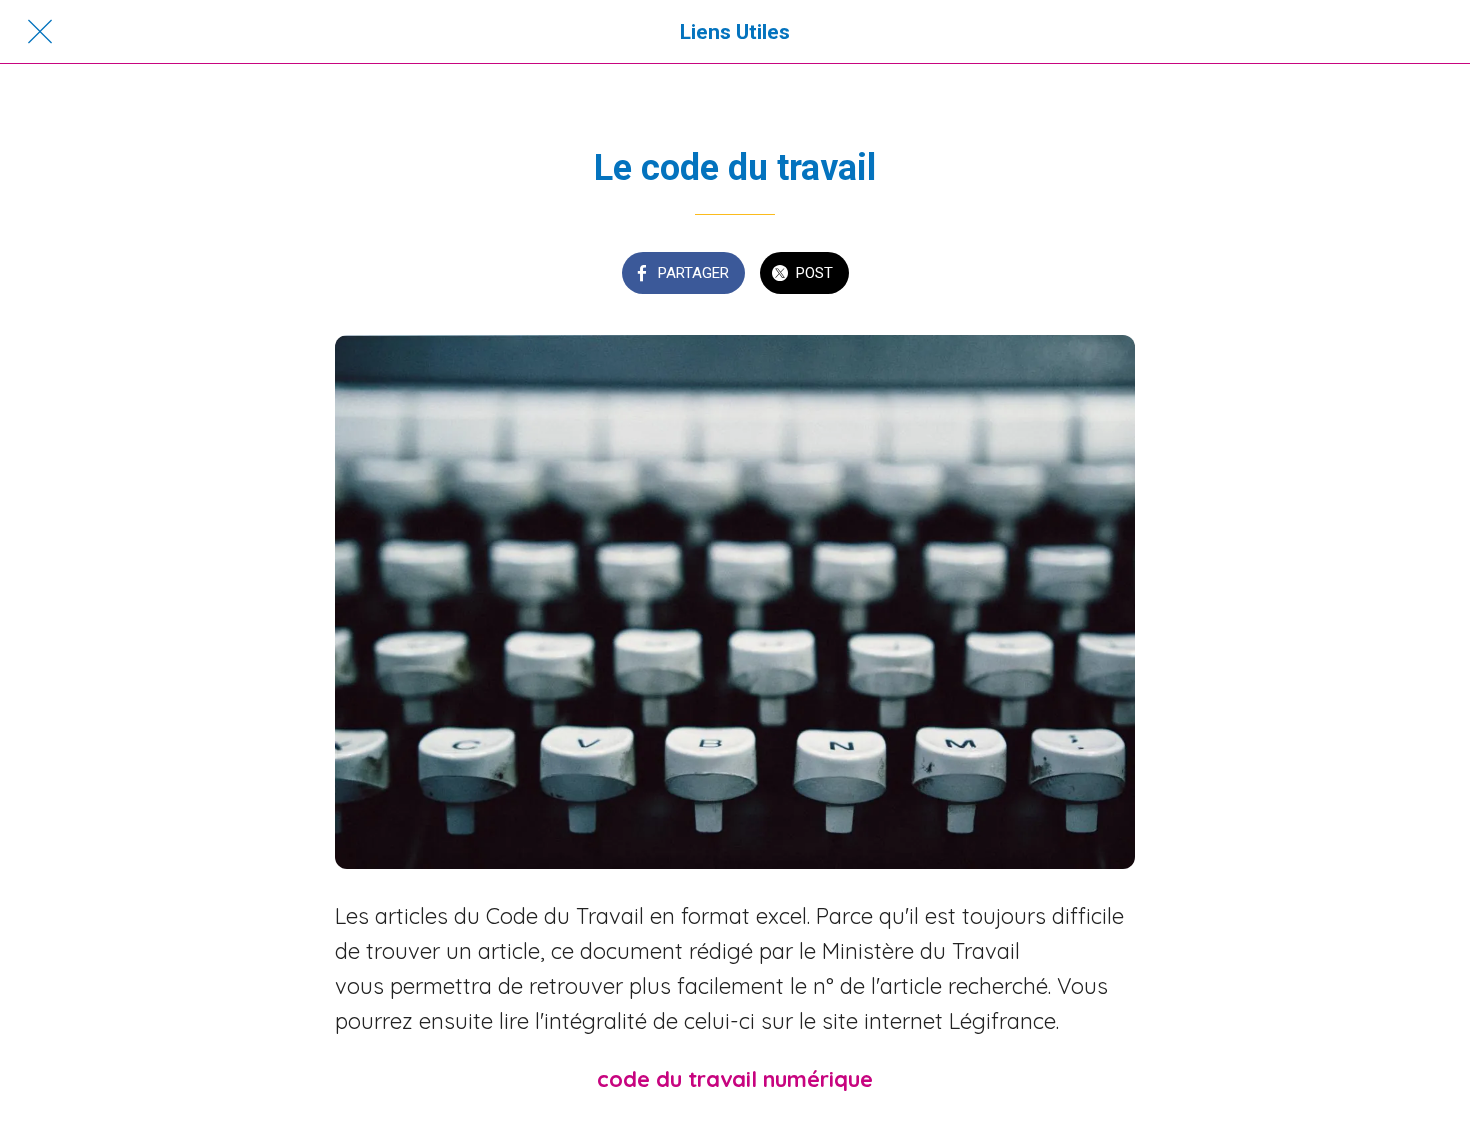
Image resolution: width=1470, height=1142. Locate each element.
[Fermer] (40, 32)
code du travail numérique (735, 1079)
